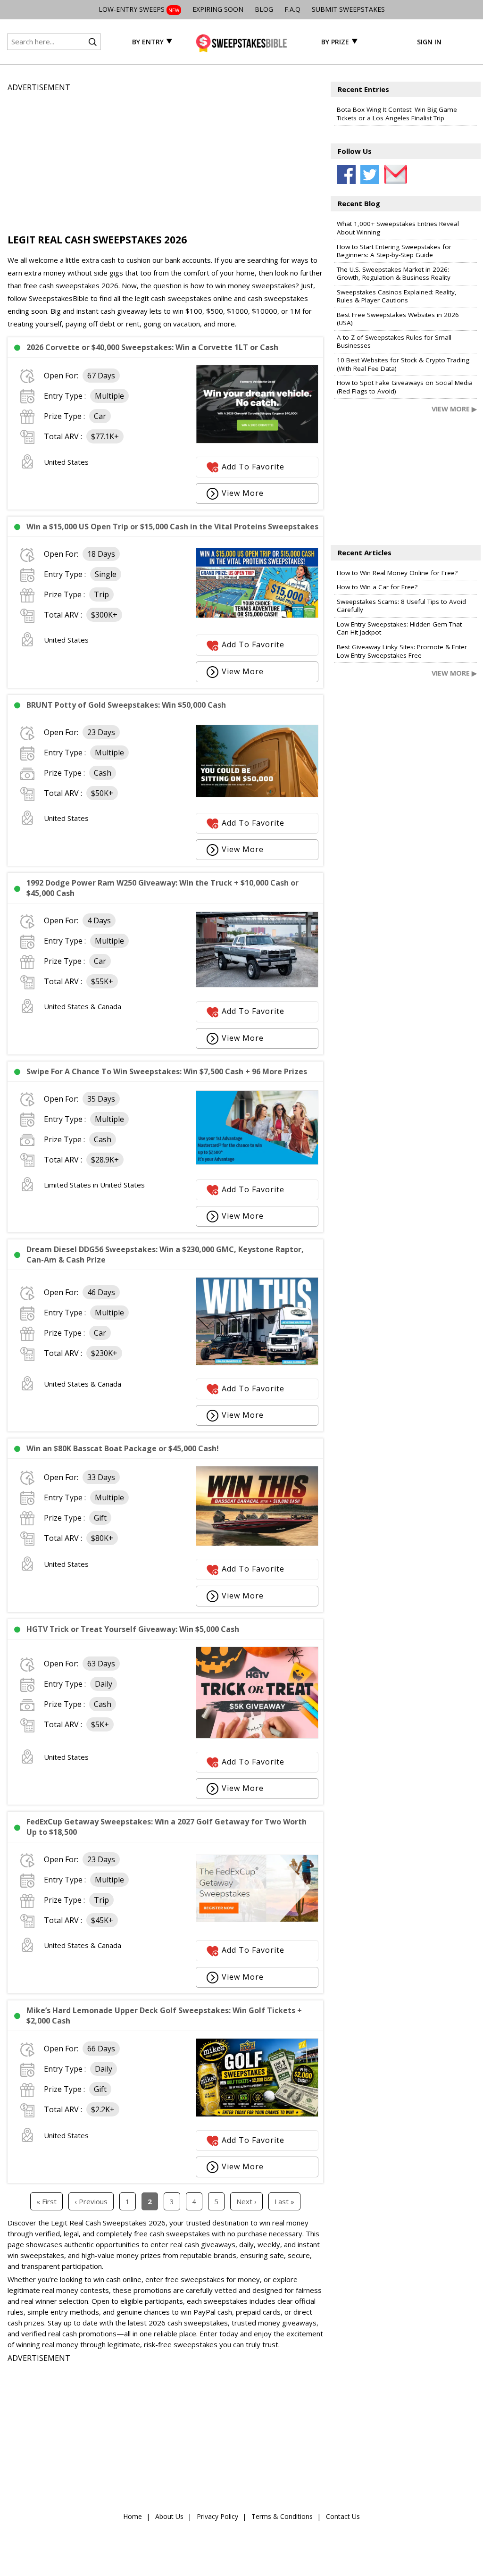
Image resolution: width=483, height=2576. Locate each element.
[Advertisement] (165, 160)
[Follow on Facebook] (346, 175)
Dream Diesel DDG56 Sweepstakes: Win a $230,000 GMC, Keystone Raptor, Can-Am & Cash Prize (165, 1255)
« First (46, 2201)
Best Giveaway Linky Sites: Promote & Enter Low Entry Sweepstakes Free (402, 651)
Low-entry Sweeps (139, 9)
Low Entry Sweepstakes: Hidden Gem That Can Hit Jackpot (399, 628)
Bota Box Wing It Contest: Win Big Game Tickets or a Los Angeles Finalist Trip (397, 114)
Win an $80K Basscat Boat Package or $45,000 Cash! (123, 1448)
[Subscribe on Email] (393, 175)
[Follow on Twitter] (370, 175)
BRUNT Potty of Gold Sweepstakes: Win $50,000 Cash (126, 705)
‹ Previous (91, 2201)
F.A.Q (292, 9)
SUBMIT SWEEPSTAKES (348, 9)
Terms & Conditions (282, 2516)
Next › (246, 2201)
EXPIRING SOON (218, 9)
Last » (284, 2201)
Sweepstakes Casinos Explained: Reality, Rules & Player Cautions (397, 296)
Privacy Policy (217, 2516)
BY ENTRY (148, 42)
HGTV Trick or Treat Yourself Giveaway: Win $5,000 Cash (133, 1629)
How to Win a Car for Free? (377, 587)
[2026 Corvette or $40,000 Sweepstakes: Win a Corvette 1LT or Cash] (257, 441)
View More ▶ (454, 409)
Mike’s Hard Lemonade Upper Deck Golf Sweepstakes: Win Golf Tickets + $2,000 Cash (164, 2016)
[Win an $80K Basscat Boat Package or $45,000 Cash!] (257, 1543)
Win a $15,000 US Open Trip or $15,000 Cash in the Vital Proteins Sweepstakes (172, 527)
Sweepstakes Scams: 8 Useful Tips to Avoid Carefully (401, 606)
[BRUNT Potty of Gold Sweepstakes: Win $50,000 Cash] (257, 795)
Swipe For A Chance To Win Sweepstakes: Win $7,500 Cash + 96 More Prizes (167, 1071)
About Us (169, 2516)
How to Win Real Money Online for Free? (397, 573)
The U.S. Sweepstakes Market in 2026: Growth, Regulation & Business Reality (394, 274)
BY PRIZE (335, 42)
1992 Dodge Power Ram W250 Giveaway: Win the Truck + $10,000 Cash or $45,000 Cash (162, 888)
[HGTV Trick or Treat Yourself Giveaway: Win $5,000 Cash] (257, 1736)
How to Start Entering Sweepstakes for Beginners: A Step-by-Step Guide (394, 251)
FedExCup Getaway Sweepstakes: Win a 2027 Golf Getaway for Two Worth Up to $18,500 (167, 1827)
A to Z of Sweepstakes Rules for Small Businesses (394, 342)
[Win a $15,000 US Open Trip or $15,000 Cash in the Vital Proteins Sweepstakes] (257, 615)
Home (133, 2516)
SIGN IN (429, 42)
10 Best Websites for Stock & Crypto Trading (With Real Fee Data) (403, 364)
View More (243, 493)
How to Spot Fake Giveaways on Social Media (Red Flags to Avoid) (405, 387)
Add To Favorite (253, 467)
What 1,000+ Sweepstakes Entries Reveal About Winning (398, 228)
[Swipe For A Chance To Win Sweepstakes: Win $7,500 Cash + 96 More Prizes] (257, 1162)
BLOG (264, 9)
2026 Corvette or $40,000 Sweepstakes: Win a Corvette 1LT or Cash (152, 347)
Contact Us (343, 2516)
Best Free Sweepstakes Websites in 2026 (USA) (398, 319)
